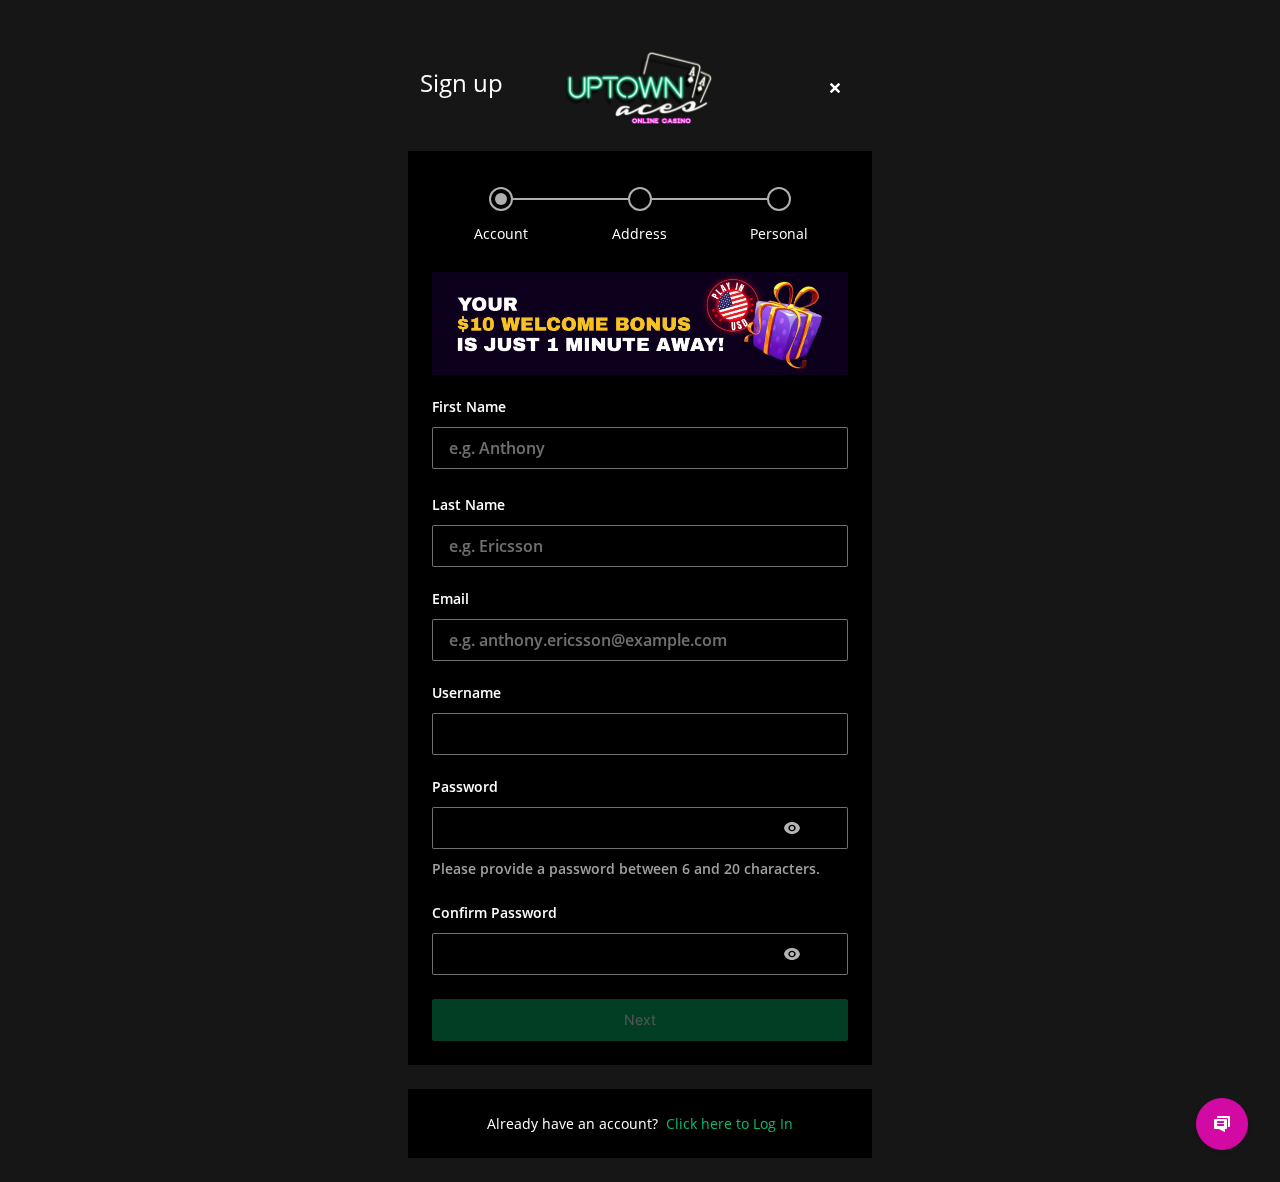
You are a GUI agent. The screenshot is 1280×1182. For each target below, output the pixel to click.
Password (465, 786)
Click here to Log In (729, 1123)
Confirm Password (494, 912)
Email (450, 598)
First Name (469, 406)
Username (466, 692)
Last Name (468, 504)
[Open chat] (1222, 1124)
